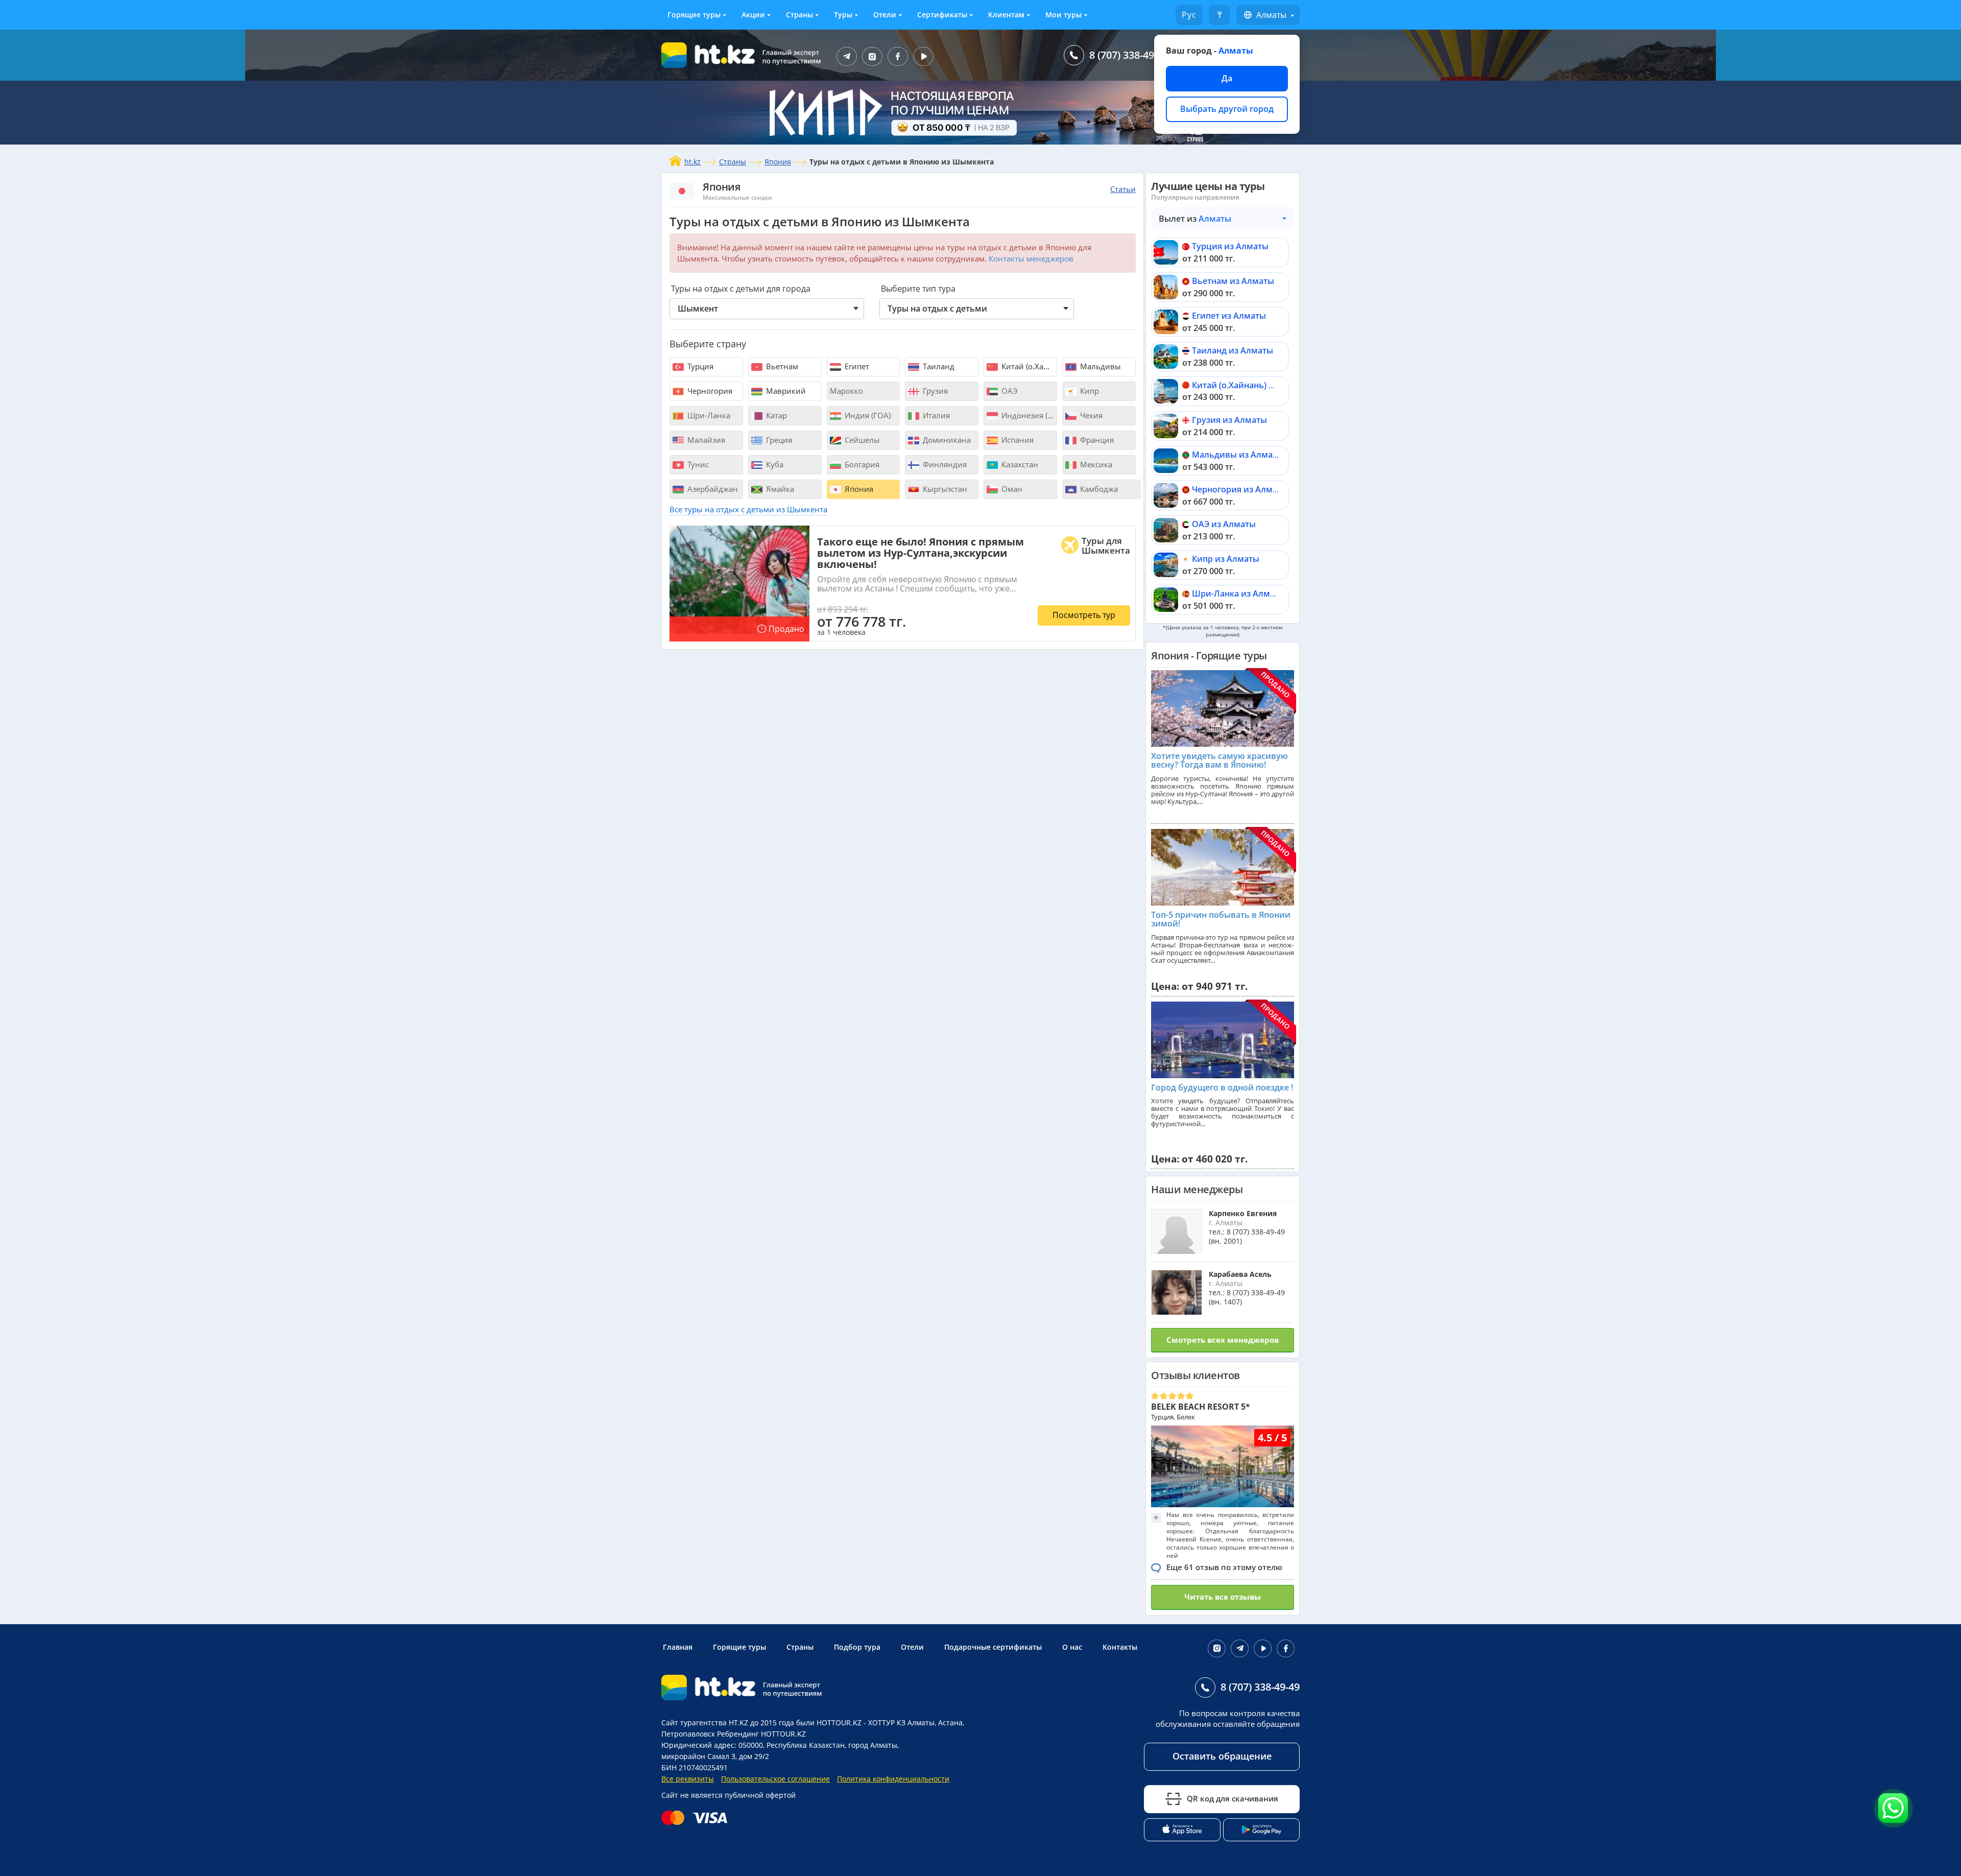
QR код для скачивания (1233, 1798)
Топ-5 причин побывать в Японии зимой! (1221, 919)
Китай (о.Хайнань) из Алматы (1252, 385)
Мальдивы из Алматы (1238, 455)
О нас (1072, 1647)
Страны (799, 15)
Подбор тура (857, 1647)
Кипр (1089, 391)
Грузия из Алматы (1229, 420)
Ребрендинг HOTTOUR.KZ (761, 1734)
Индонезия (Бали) (1028, 415)
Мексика (1095, 464)
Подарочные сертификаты (993, 1647)
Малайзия (705, 440)
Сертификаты (942, 15)
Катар (775, 415)
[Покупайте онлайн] (697, 1818)
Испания (1017, 440)
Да (1227, 78)
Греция (778, 440)
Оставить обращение (1222, 1756)
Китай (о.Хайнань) (1028, 366)
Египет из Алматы (1229, 316)
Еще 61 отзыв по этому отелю (1224, 1567)
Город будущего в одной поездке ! (1222, 1087)
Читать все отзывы (1223, 1597)
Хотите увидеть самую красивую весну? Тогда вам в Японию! (1219, 761)
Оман (1011, 489)
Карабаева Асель (1240, 1274)
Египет (856, 366)
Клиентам (1006, 15)
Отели (885, 15)
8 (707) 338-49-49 (1129, 55)
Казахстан (1019, 464)
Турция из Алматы (1230, 246)
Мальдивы (1099, 366)
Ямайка (779, 489)
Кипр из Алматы (1226, 559)
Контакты (1120, 1647)
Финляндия (944, 464)
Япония (778, 162)
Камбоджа (1098, 489)
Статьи (1123, 189)
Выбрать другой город (1227, 109)
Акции (753, 15)
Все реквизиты (688, 1779)
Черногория (709, 391)
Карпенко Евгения (1243, 1213)
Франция (1096, 440)
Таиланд (938, 366)
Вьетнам (781, 366)
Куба (774, 464)
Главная (678, 1647)
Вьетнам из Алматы (1233, 281)
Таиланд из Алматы (1233, 350)
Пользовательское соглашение (775, 1779)
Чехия (1090, 415)
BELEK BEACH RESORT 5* (1201, 1407)
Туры (843, 15)
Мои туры (1063, 15)
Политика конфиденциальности (893, 1779)
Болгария (861, 464)
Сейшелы (861, 440)
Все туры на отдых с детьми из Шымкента (748, 509)
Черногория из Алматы (1240, 489)
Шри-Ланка (708, 415)
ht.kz (692, 162)
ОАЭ (1008, 391)
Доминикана (946, 440)
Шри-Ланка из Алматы (1239, 593)
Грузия (934, 391)
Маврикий (785, 391)
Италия (935, 415)
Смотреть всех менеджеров (1223, 1340)
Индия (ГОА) (867, 415)
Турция (699, 366)
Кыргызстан (944, 489)
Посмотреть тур (1084, 615)
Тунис (697, 464)
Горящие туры (694, 15)
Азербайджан (712, 489)
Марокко (846, 391)
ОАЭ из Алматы (1224, 524)
